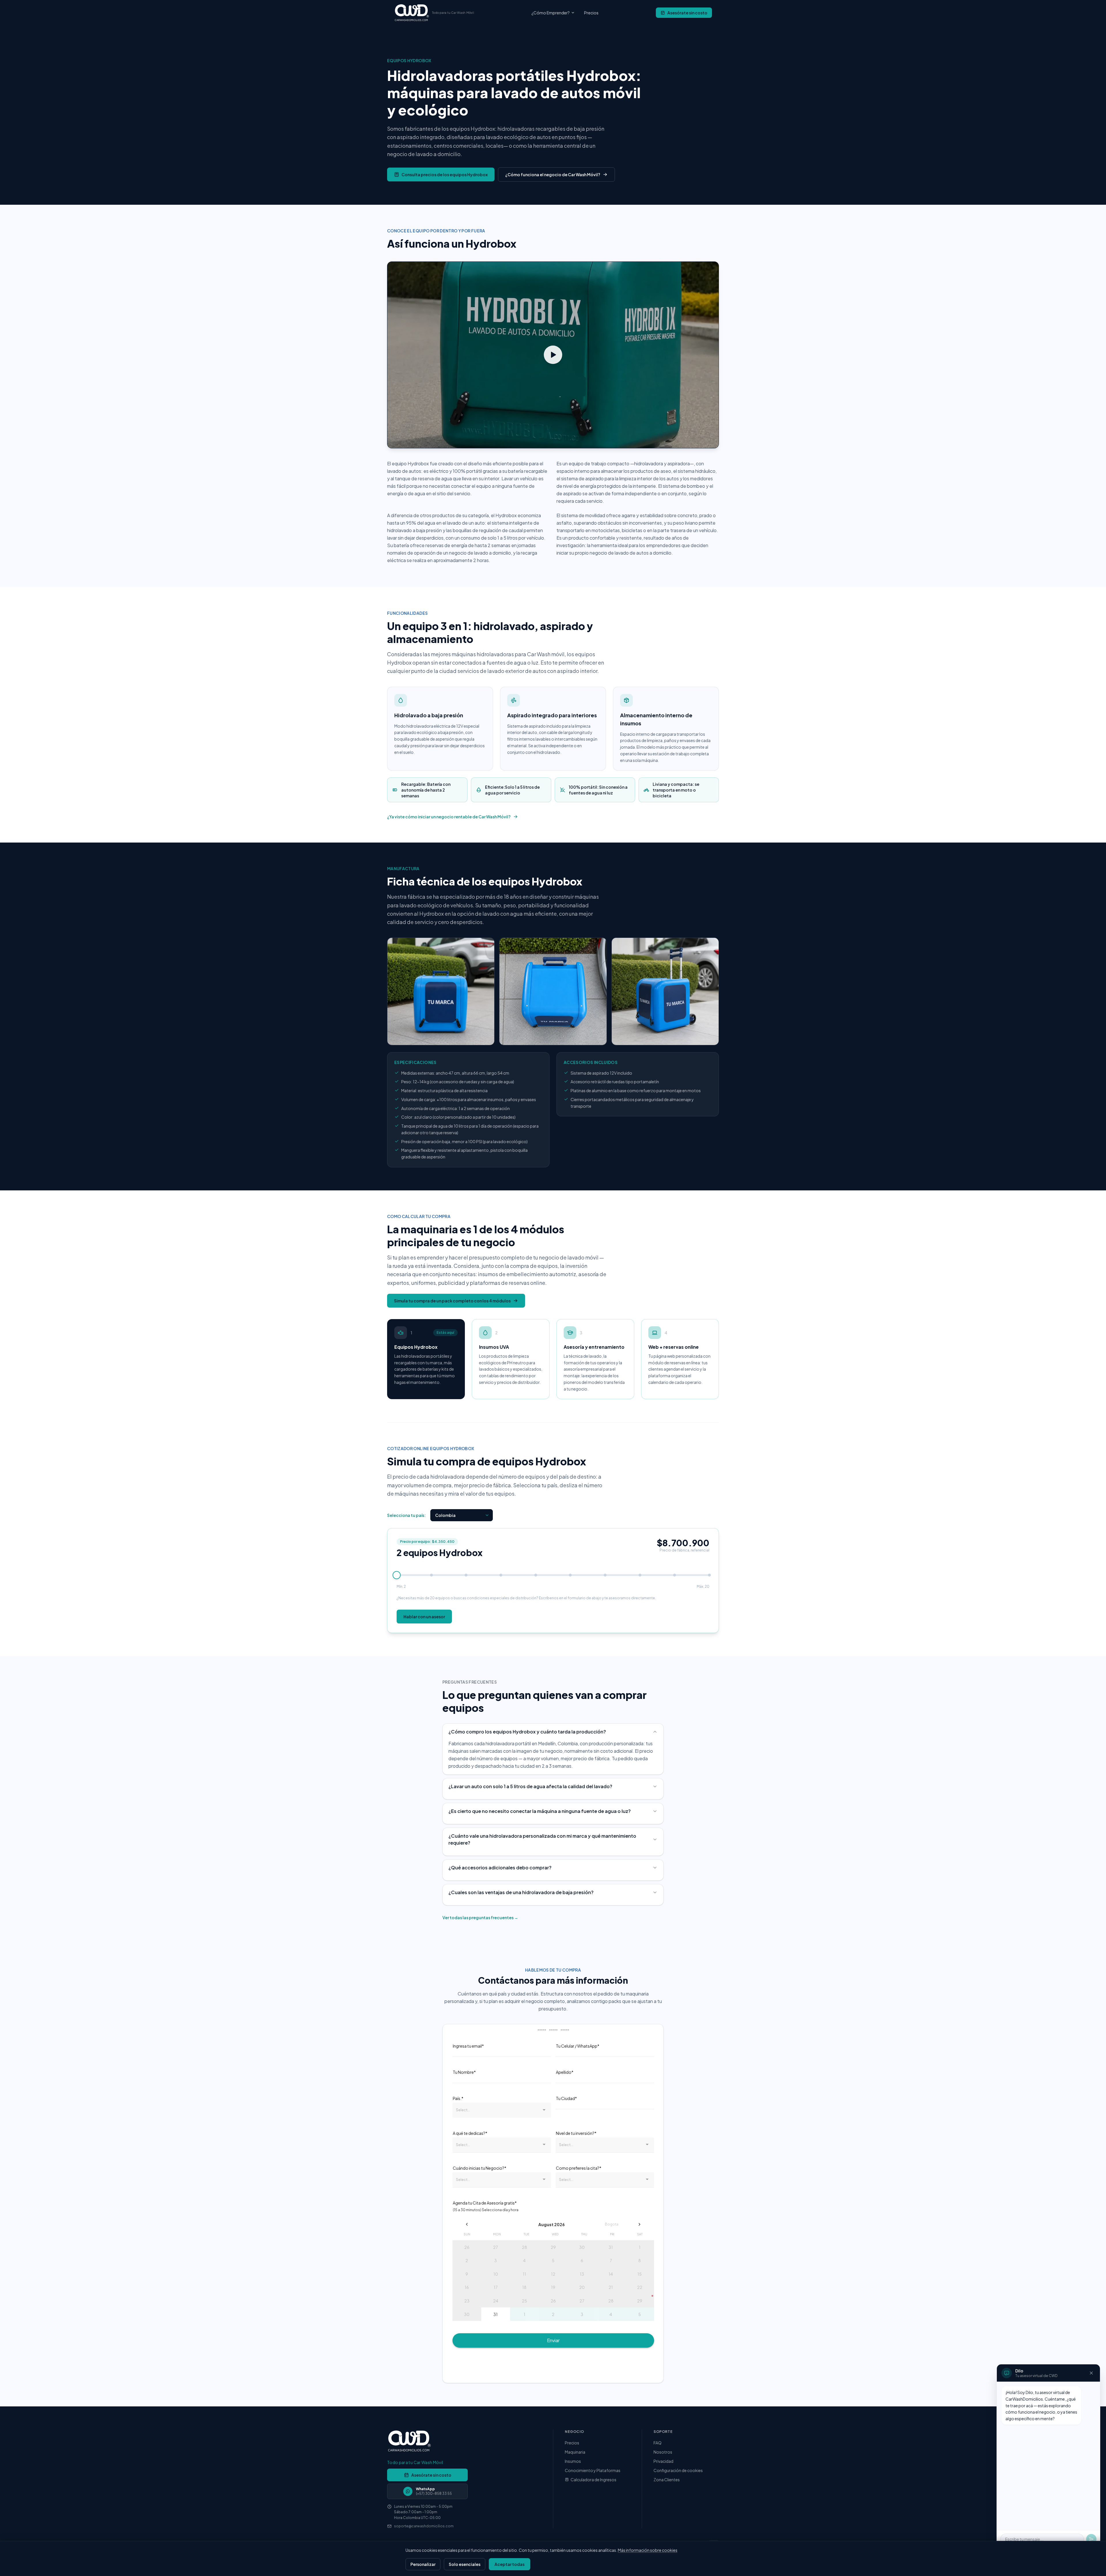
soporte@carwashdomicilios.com (424, 2526)
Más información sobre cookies (648, 2550)
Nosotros (663, 2452)
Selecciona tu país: (406, 1515)
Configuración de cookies (678, 2470)
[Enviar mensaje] (1091, 2539)
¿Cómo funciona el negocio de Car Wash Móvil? (553, 174)
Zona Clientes (667, 2480)
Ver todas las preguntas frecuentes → (480, 1917)
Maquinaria (575, 2452)
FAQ (658, 2443)
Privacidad (663, 2461)
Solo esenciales (465, 2564)
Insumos (573, 2461)
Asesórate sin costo (687, 13)
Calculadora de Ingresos (593, 2480)
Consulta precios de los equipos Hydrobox (445, 174)
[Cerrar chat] (1091, 2373)
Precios (591, 13)
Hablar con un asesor (424, 1617)
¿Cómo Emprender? (551, 13)
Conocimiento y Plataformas (593, 2470)
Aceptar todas (510, 2564)
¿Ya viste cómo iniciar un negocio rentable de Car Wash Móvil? (449, 817)
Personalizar (423, 2564)
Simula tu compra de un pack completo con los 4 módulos (452, 1301)
